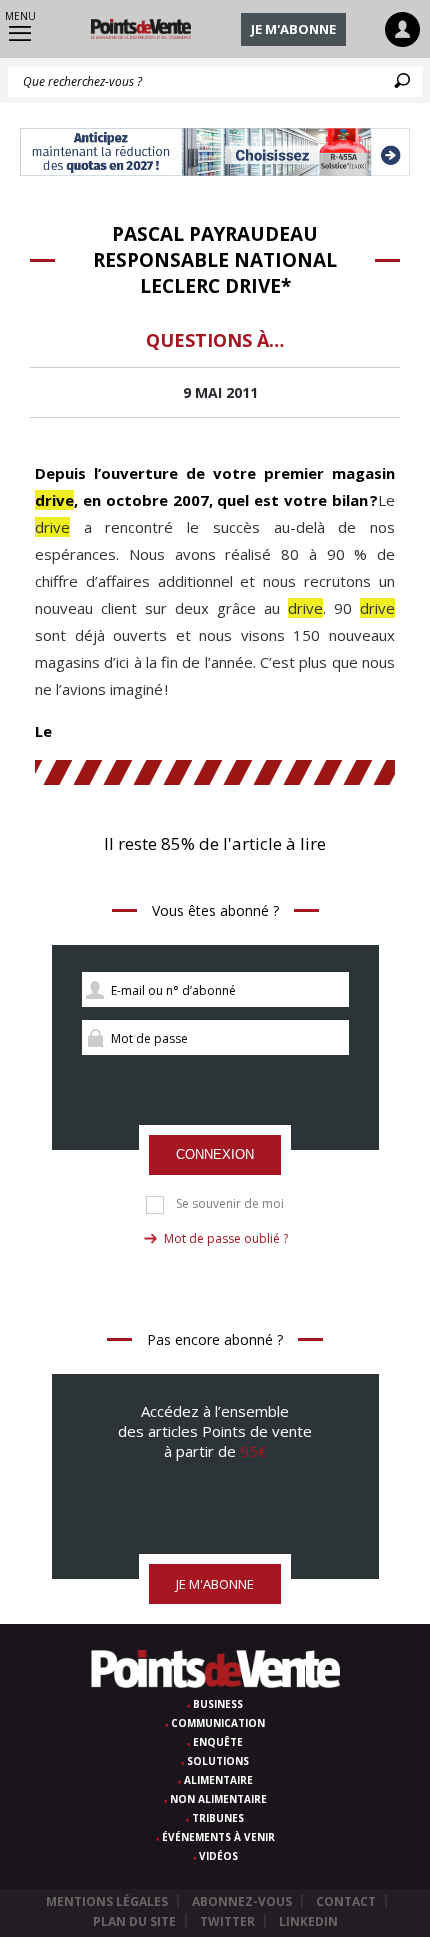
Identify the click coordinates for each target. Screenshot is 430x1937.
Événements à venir (218, 1837)
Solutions (218, 1761)
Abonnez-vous (242, 1901)
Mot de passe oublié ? (226, 1238)
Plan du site (134, 1921)
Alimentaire (218, 1780)
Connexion (215, 1154)
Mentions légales (107, 1901)
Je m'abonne (293, 29)
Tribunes (218, 1818)
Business (218, 1704)
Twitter (227, 1921)
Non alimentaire (218, 1799)
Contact (346, 1901)
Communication (218, 1723)
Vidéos (218, 1856)
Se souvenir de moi (230, 1204)
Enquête (218, 1742)
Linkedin (308, 1921)
